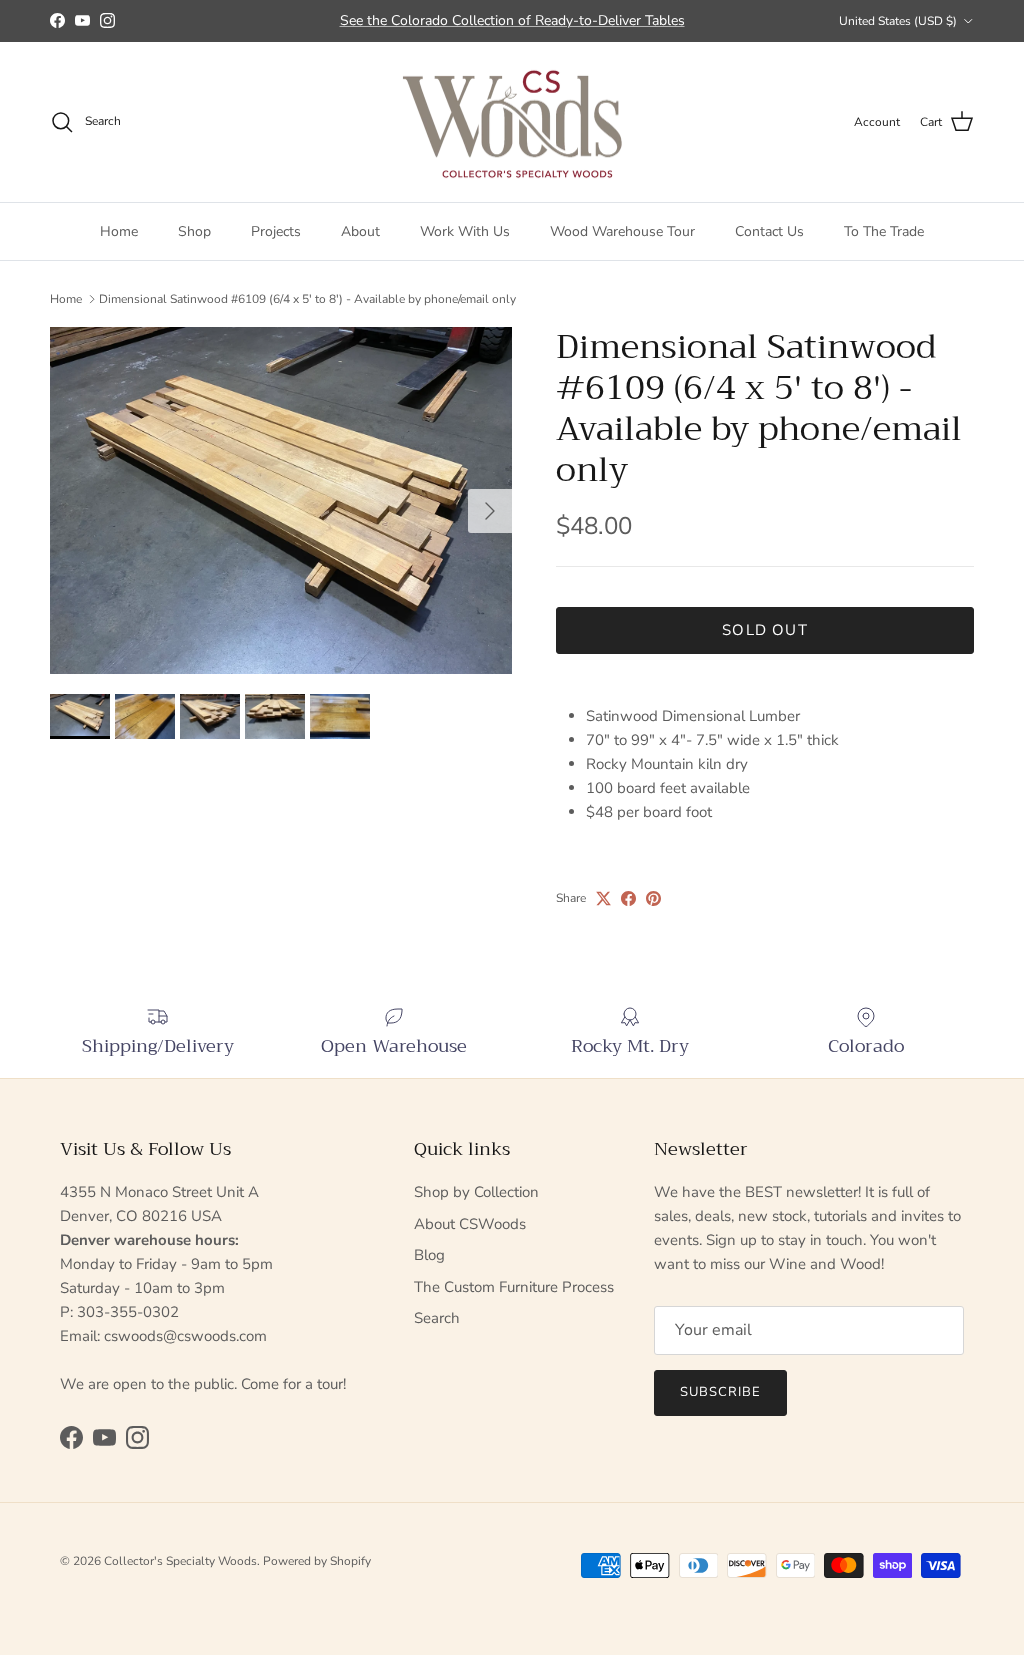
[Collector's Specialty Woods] (512, 122)
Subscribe (720, 1392)
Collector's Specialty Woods (180, 1561)
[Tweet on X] (603, 898)
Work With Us (465, 231)
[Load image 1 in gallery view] (281, 500)
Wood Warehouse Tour (622, 231)
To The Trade (884, 231)
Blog (429, 1255)
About (360, 231)
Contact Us (769, 231)
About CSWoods (470, 1224)
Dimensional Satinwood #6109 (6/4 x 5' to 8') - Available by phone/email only (307, 299)
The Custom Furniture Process (514, 1287)
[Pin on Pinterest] (653, 898)
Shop (194, 231)
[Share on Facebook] (628, 898)
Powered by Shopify (317, 1561)
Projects (276, 231)
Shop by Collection (476, 1192)
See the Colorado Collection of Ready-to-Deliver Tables (512, 20)
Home (119, 231)
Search (437, 1318)
